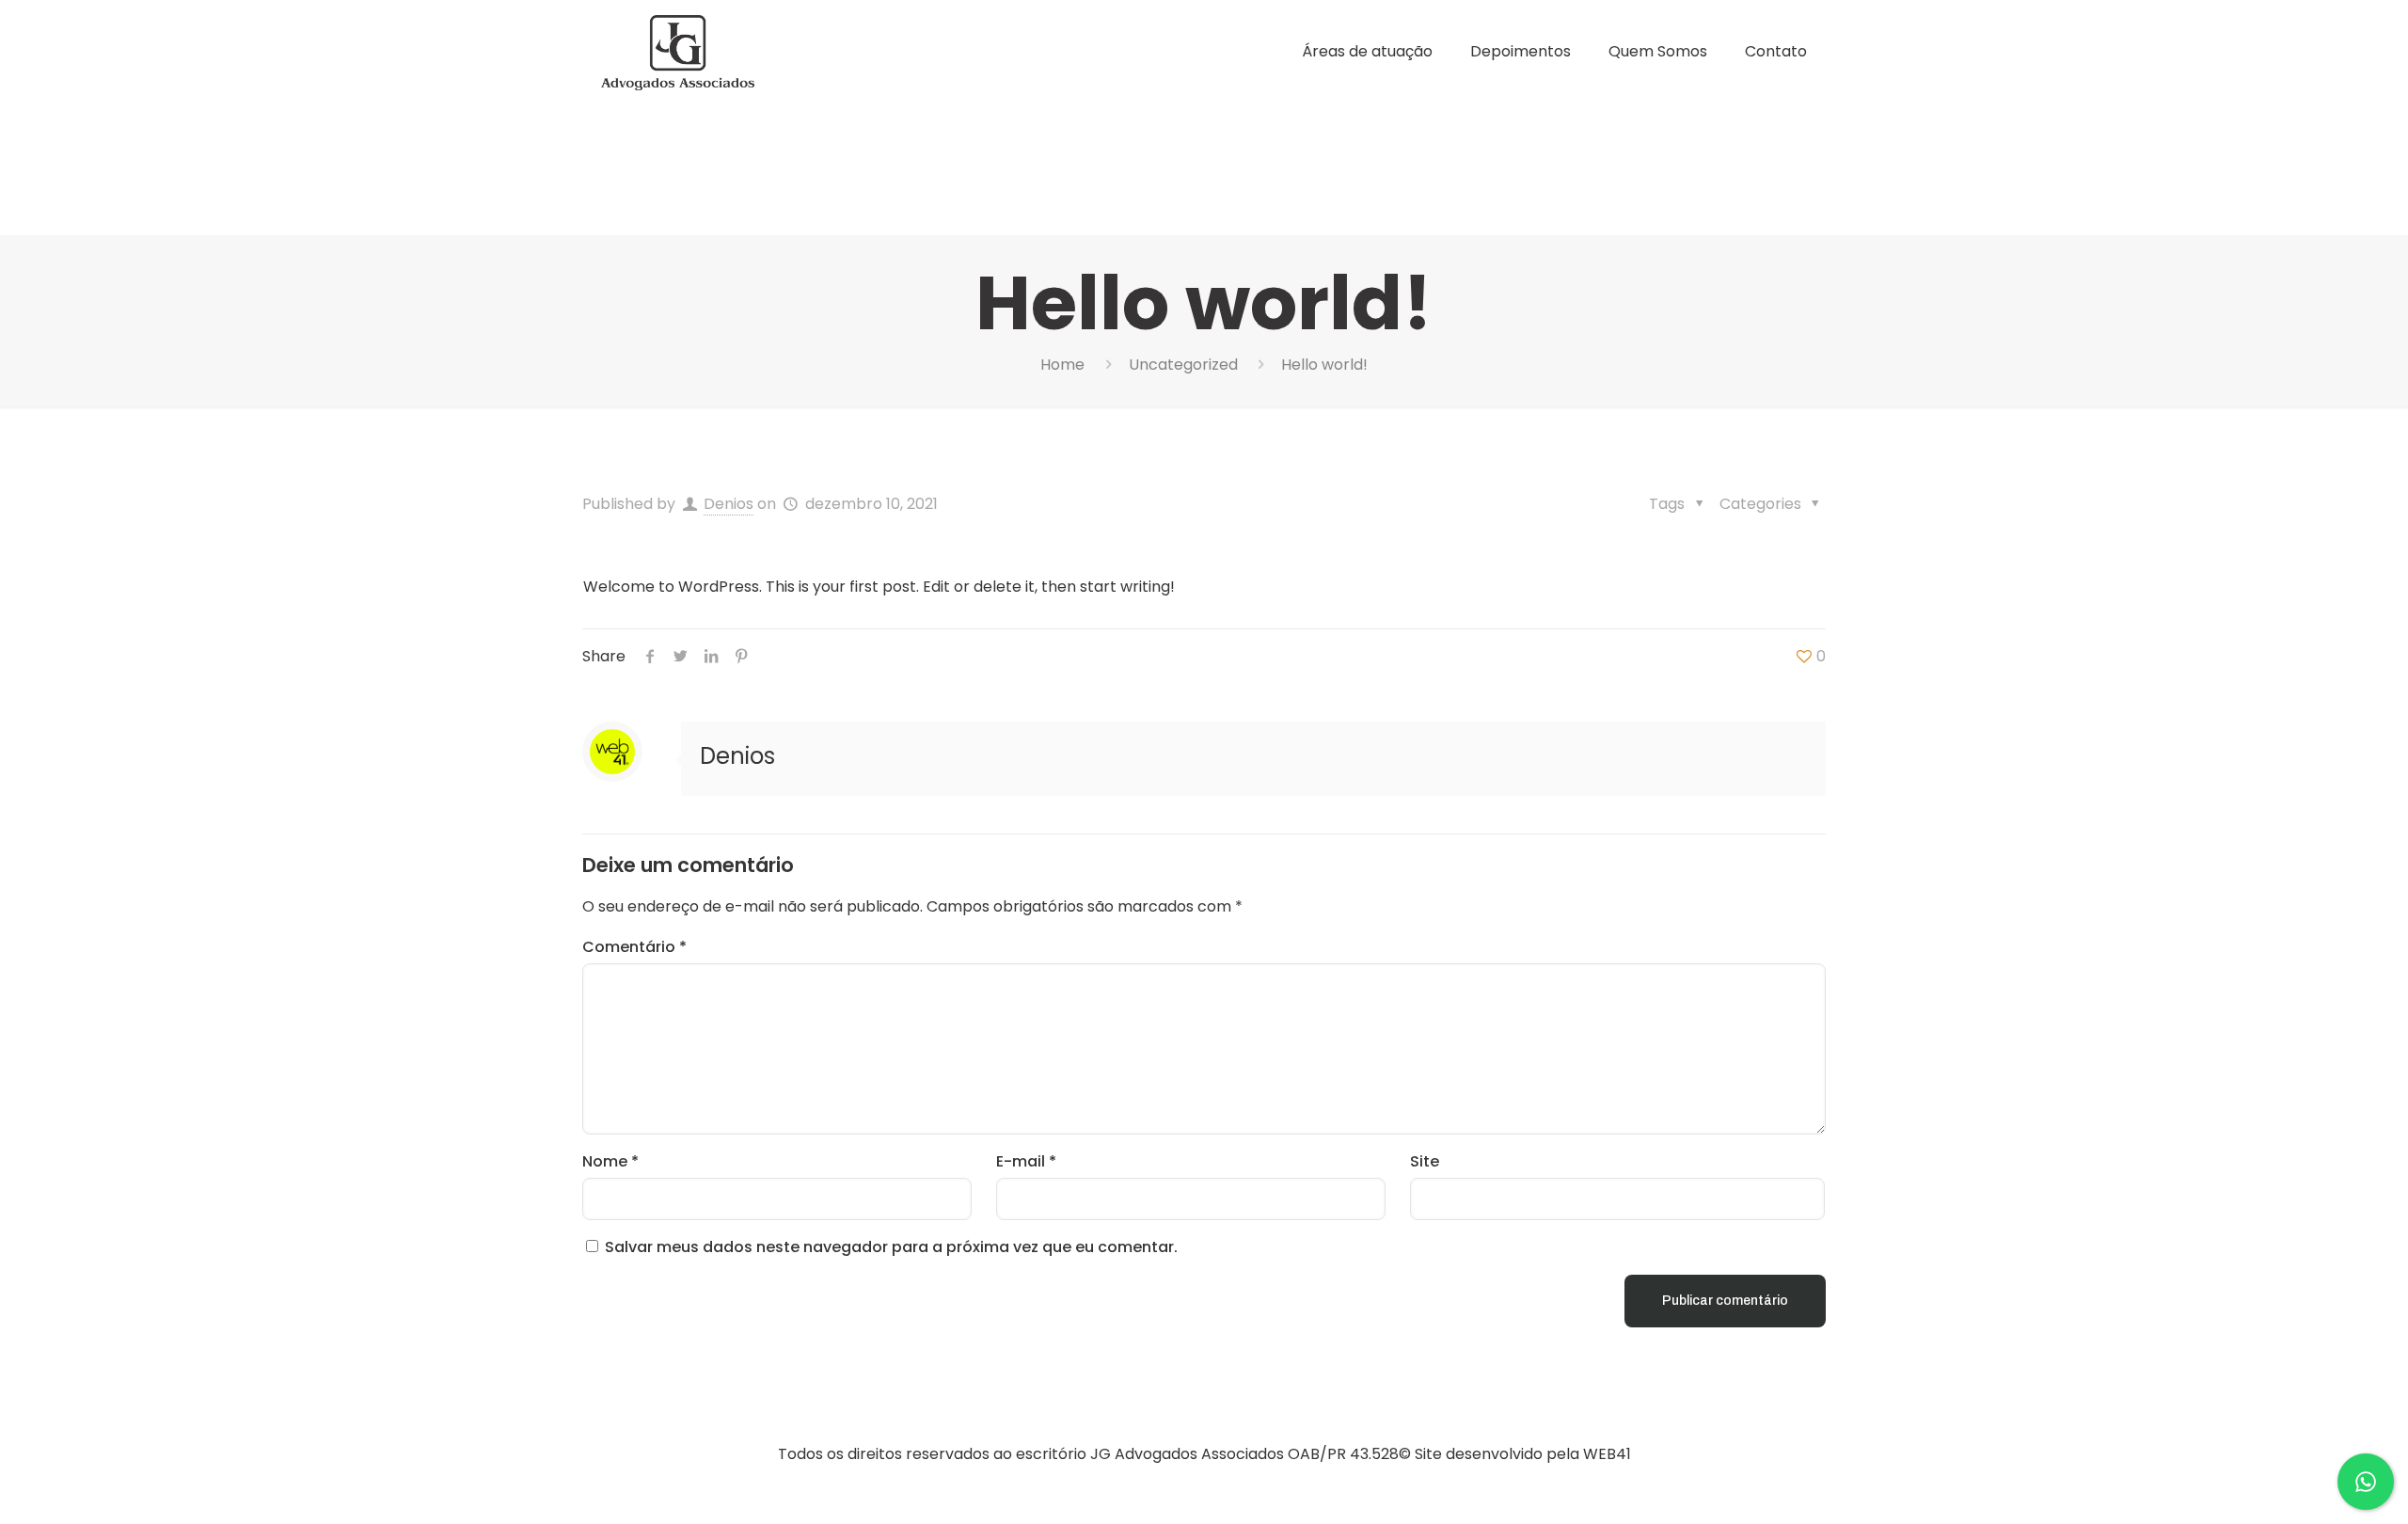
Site (1425, 1161)
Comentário (634, 947)
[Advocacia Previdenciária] (678, 52)
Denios (729, 504)
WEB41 (1607, 1454)
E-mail (1026, 1161)
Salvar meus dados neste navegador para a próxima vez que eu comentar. (891, 1247)
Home (1062, 365)
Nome (610, 1161)
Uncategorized (1183, 365)
